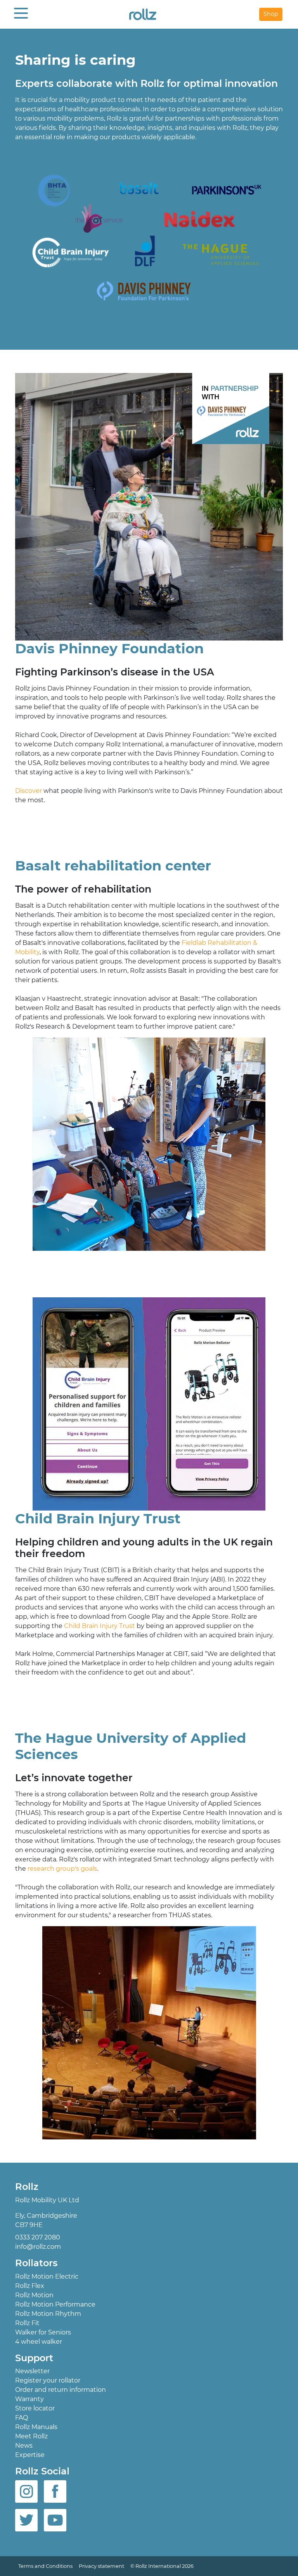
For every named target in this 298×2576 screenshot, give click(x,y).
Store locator (35, 2408)
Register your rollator (48, 2380)
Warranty (29, 2399)
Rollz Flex (30, 2285)
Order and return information (61, 2390)
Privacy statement (101, 2566)
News (24, 2446)
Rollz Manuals (36, 2427)
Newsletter (32, 2371)
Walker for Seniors (43, 2332)
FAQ (22, 2418)
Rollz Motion (34, 2295)
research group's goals (62, 1869)
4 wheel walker (39, 2341)
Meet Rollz (31, 2436)
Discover (29, 791)
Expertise (30, 2455)
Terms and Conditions (45, 2566)
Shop (271, 14)
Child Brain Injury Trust (100, 1626)
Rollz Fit (27, 2323)
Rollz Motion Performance (55, 2304)
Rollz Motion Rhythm (48, 2313)
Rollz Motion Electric (47, 2276)
